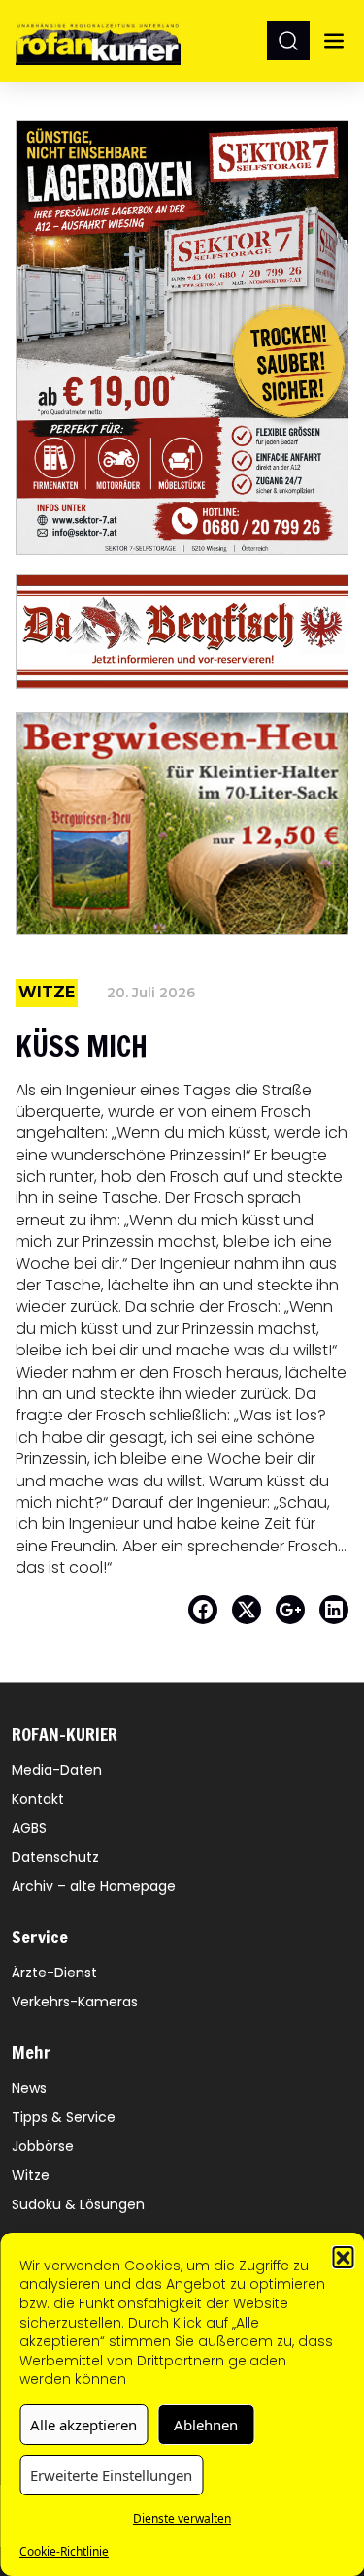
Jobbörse (43, 2146)
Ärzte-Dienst (54, 1973)
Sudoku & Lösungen (78, 2204)
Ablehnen (206, 2425)
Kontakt (38, 1799)
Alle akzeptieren (83, 2425)
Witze (31, 2175)
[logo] (98, 40)
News (29, 2088)
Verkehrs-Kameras (75, 2002)
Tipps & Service (64, 2117)
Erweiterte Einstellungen (111, 2475)
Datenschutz (55, 1857)
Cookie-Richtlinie (64, 2551)
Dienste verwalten (182, 2518)
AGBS (29, 1828)
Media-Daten (57, 1770)
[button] (343, 2257)
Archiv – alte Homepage (94, 1886)
